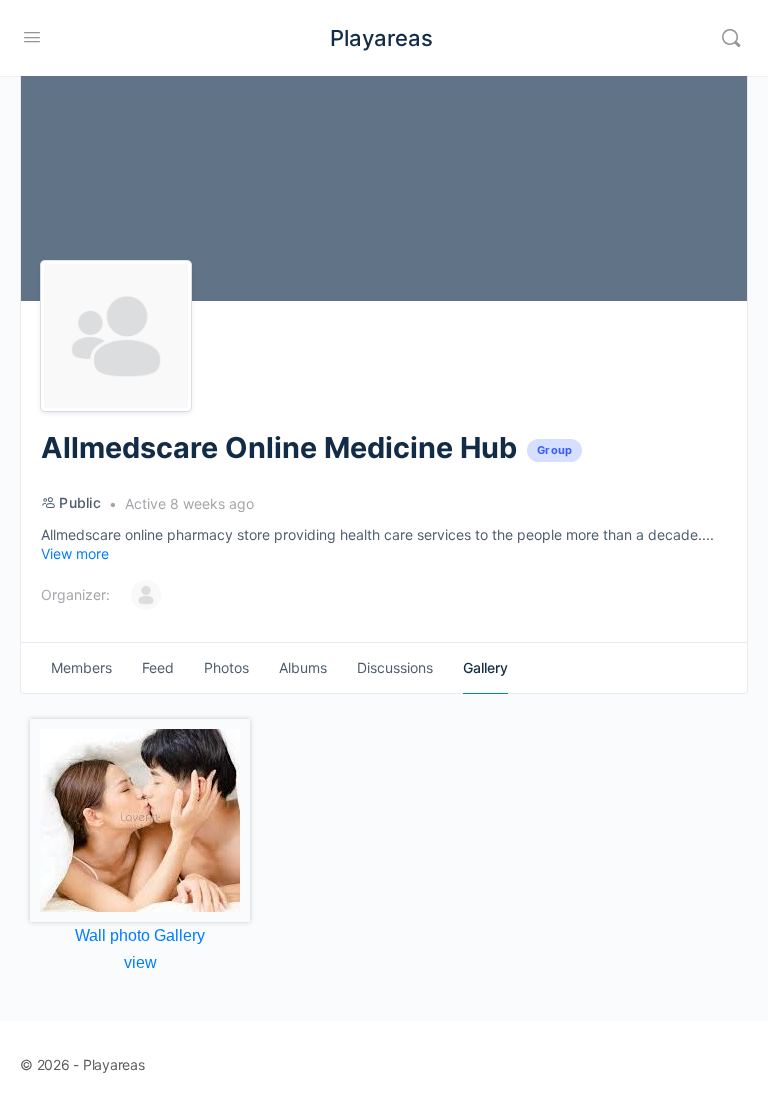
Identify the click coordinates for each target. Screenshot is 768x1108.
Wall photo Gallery (140, 935)
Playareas (381, 38)
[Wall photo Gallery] (140, 820)
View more (75, 553)
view (140, 962)
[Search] (731, 38)
